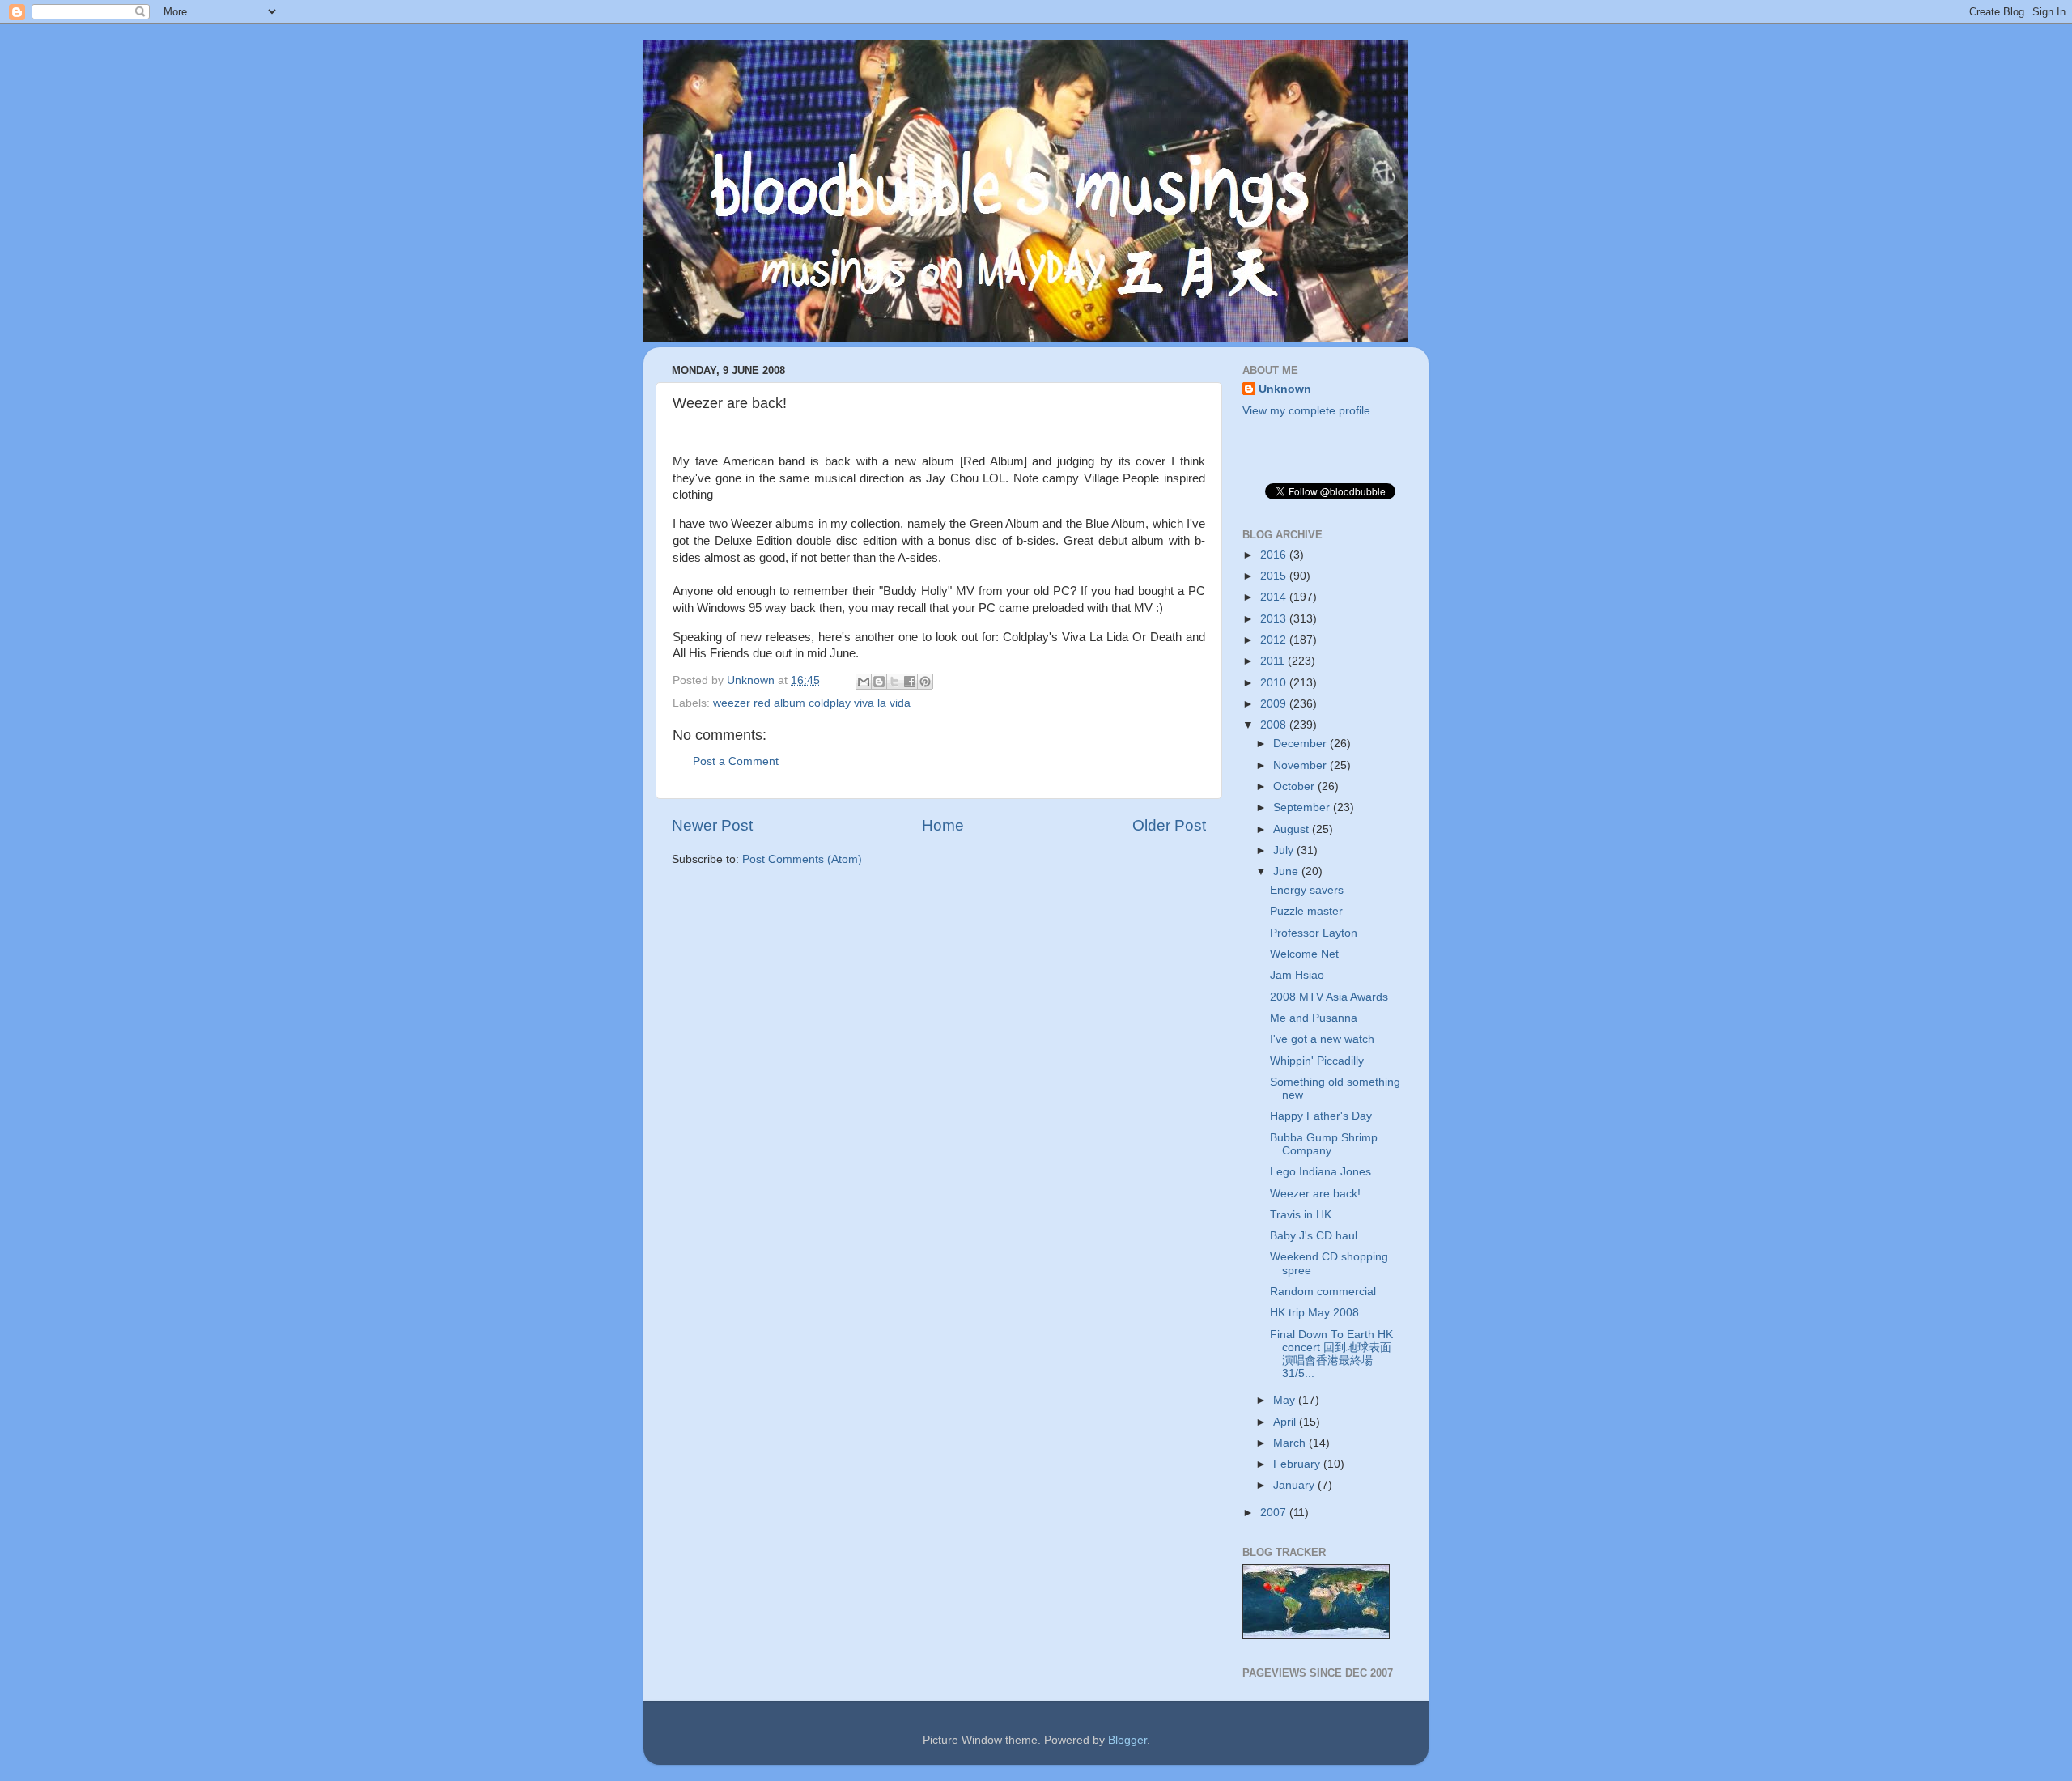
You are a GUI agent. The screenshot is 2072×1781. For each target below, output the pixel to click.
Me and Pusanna (1314, 1018)
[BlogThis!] (879, 682)
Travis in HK (1301, 1215)
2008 (1275, 725)
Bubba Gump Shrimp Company (1324, 1144)
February (1298, 1464)
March (1291, 1443)
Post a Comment (736, 761)
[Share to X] (894, 682)
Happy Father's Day (1321, 1116)
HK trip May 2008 (1314, 1313)
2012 (1275, 640)
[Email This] (864, 682)
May (1286, 1400)
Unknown (1285, 389)
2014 (1275, 597)
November (1301, 765)
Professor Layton (1314, 933)
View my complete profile (1306, 411)
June (1287, 871)
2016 (1275, 555)
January (1295, 1485)
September (1303, 808)
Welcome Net (1304, 954)
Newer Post (712, 825)
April (1286, 1422)
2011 (1274, 661)
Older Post (1169, 825)
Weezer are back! (1315, 1194)
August (1293, 829)
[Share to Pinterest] (925, 682)
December (1301, 744)
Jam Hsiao (1297, 975)
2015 (1275, 576)
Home (943, 825)
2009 (1275, 704)
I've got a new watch (1322, 1039)
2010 (1275, 683)
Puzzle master (1306, 911)
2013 (1275, 619)
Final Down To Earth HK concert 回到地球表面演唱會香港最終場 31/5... (1331, 1354)
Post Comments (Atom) (802, 859)
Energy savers (1307, 890)
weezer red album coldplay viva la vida (812, 703)
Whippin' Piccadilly (1317, 1061)
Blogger (1127, 1740)
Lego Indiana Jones (1320, 1172)
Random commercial (1323, 1292)
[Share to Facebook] (910, 682)
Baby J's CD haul (1314, 1236)
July (1285, 850)
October (1295, 786)
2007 (1275, 1513)
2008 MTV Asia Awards (1329, 997)
